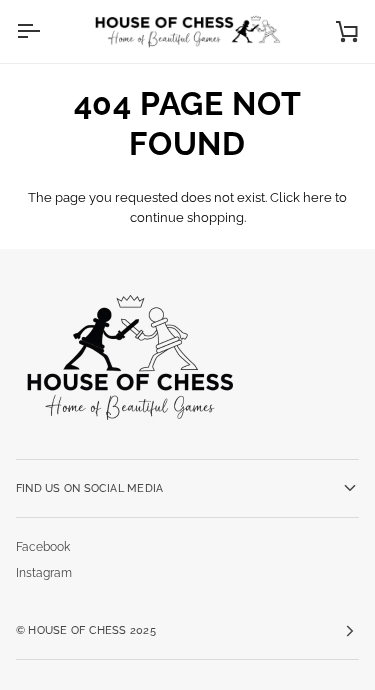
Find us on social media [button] (89, 488)
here (317, 197)
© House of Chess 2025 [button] (86, 630)
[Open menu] (46, 31)
